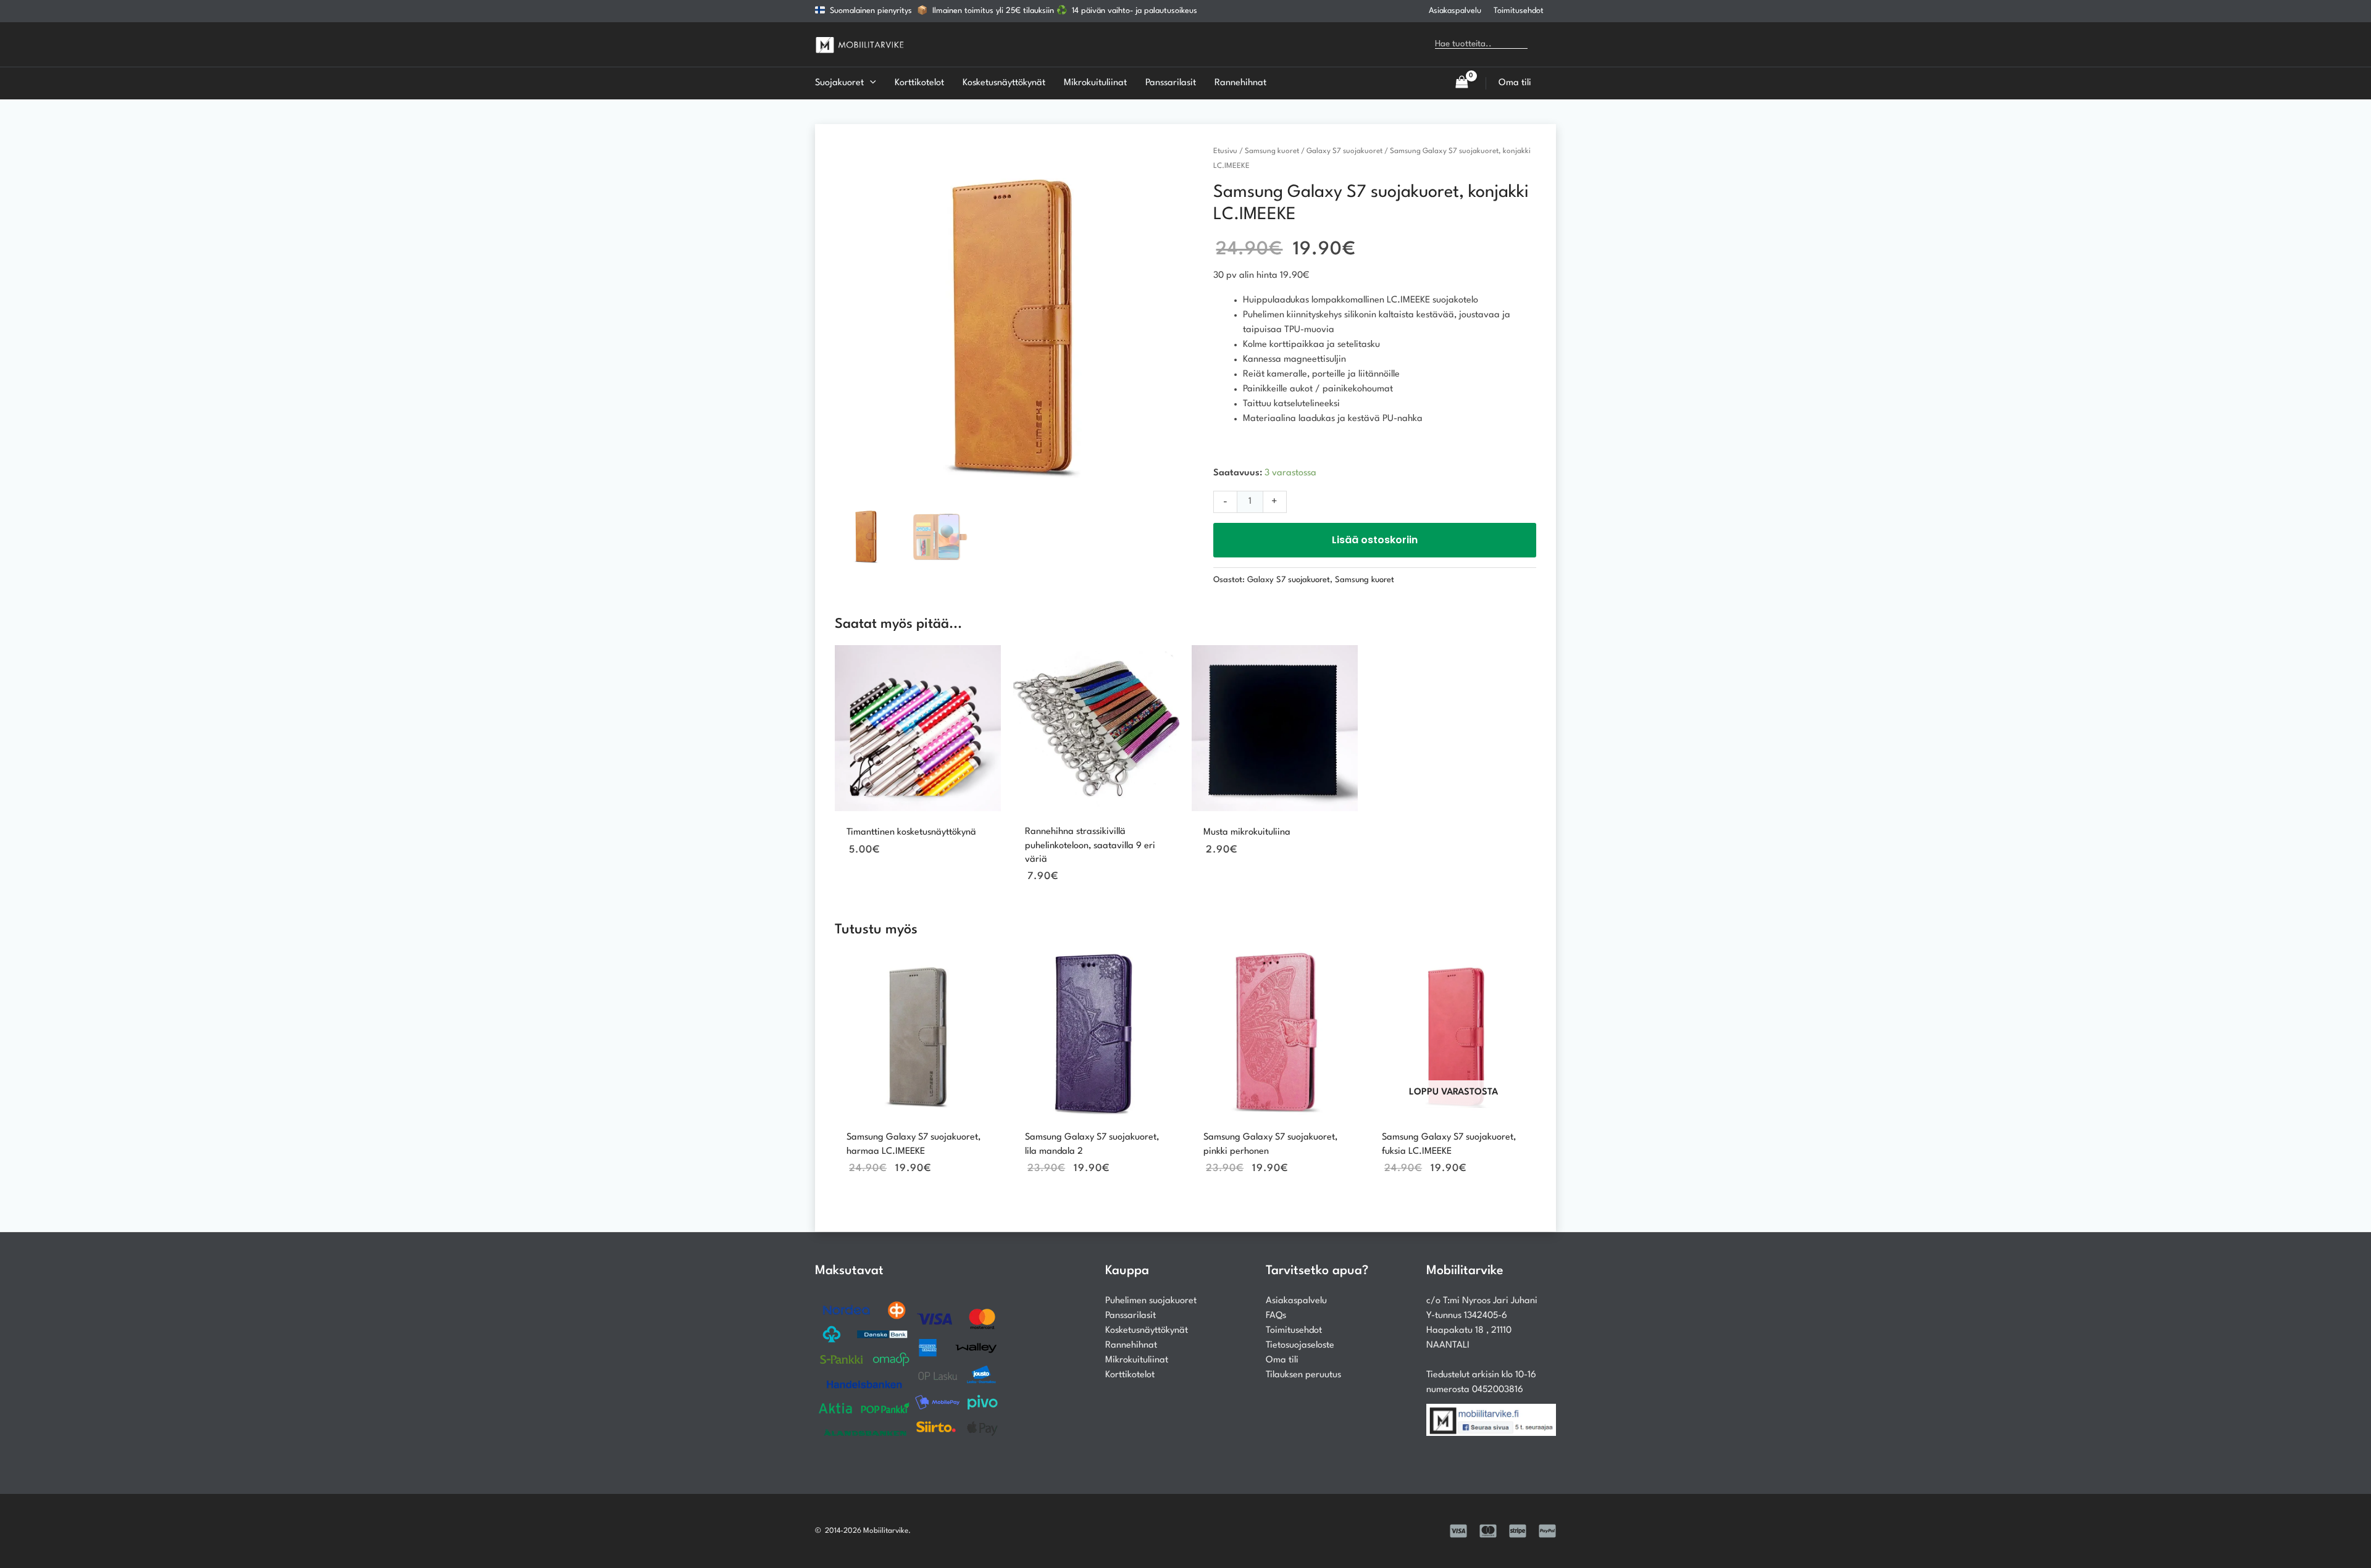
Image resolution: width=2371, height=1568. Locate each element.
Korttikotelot (1130, 1375)
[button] (870, 83)
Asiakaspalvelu (1455, 11)
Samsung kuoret (1272, 151)
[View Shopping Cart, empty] (1461, 83)
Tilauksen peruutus (1303, 1375)
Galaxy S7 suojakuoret (1344, 151)
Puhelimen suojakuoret (1151, 1301)
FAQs (1276, 1316)
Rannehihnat (1131, 1345)
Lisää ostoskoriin (1375, 540)
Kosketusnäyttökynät (1147, 1331)
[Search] (1546, 44)
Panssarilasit (1131, 1316)
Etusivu (1225, 151)
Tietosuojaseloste (1300, 1345)
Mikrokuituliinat (1137, 1360)
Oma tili (1282, 1360)
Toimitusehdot (1519, 11)
